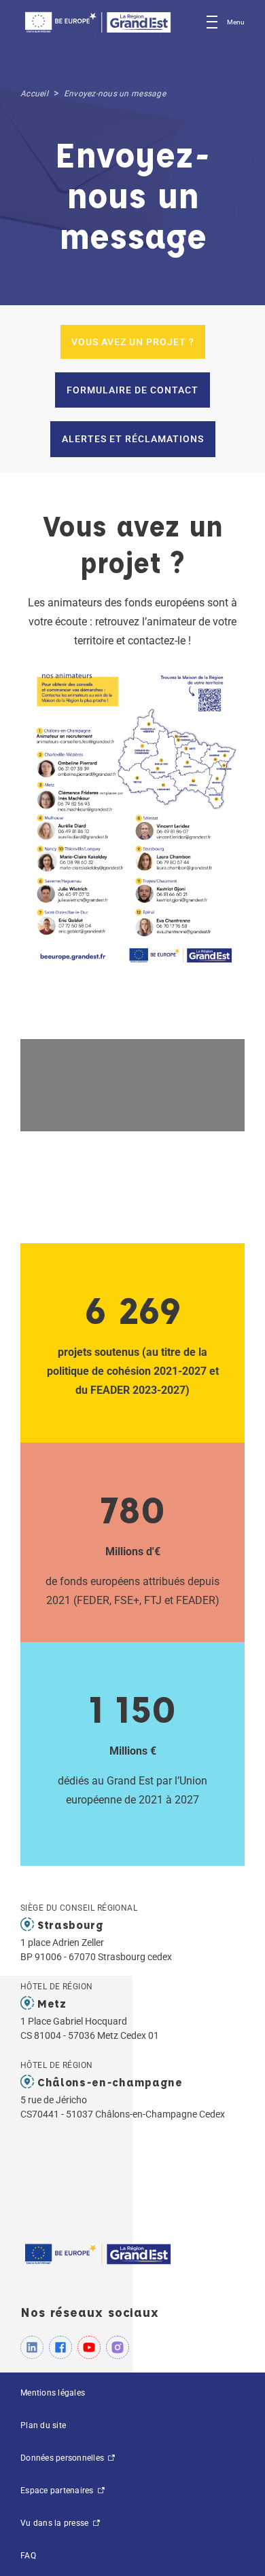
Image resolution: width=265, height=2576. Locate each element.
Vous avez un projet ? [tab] (133, 342)
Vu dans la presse (56, 2523)
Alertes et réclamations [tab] (133, 439)
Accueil (34, 94)
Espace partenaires (58, 2491)
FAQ (28, 2556)
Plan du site (43, 2425)
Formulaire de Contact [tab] (132, 390)
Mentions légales (53, 2393)
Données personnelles (63, 2458)
